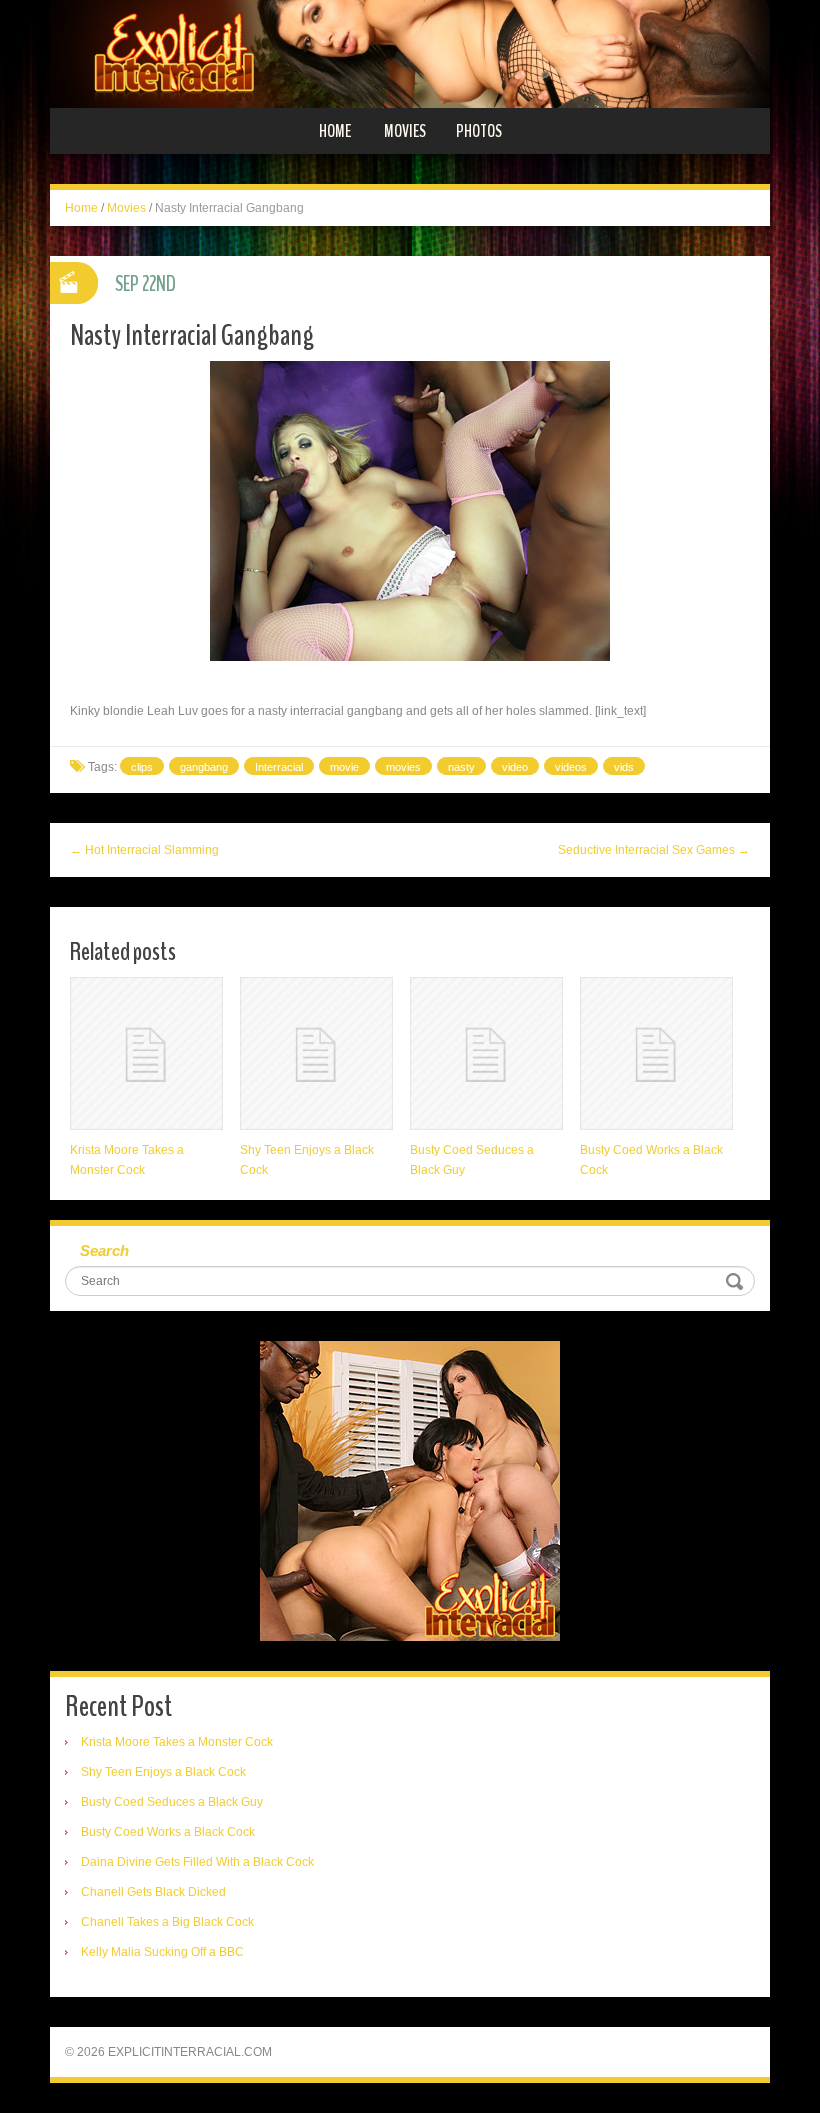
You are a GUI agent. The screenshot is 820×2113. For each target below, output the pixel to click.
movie (344, 767)
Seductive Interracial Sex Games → (654, 850)
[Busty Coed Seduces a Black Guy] (486, 1053)
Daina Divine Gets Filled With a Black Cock (197, 1862)
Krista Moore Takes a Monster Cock (177, 1742)
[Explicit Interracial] (410, 53)
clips (142, 767)
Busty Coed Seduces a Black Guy (172, 1802)
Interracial (279, 767)
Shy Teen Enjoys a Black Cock (163, 1772)
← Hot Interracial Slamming (144, 850)
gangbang (204, 767)
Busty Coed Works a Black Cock (168, 1832)
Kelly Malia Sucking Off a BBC (162, 1952)
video (515, 767)
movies (403, 767)
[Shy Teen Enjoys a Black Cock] (316, 1053)
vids (624, 767)
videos (571, 767)
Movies (405, 131)
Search (104, 1250)
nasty (461, 767)
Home (335, 131)
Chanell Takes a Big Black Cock (167, 1922)
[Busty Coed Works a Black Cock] (656, 1053)
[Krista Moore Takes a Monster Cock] (146, 1053)
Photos (479, 131)
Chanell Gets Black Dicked (153, 1892)
